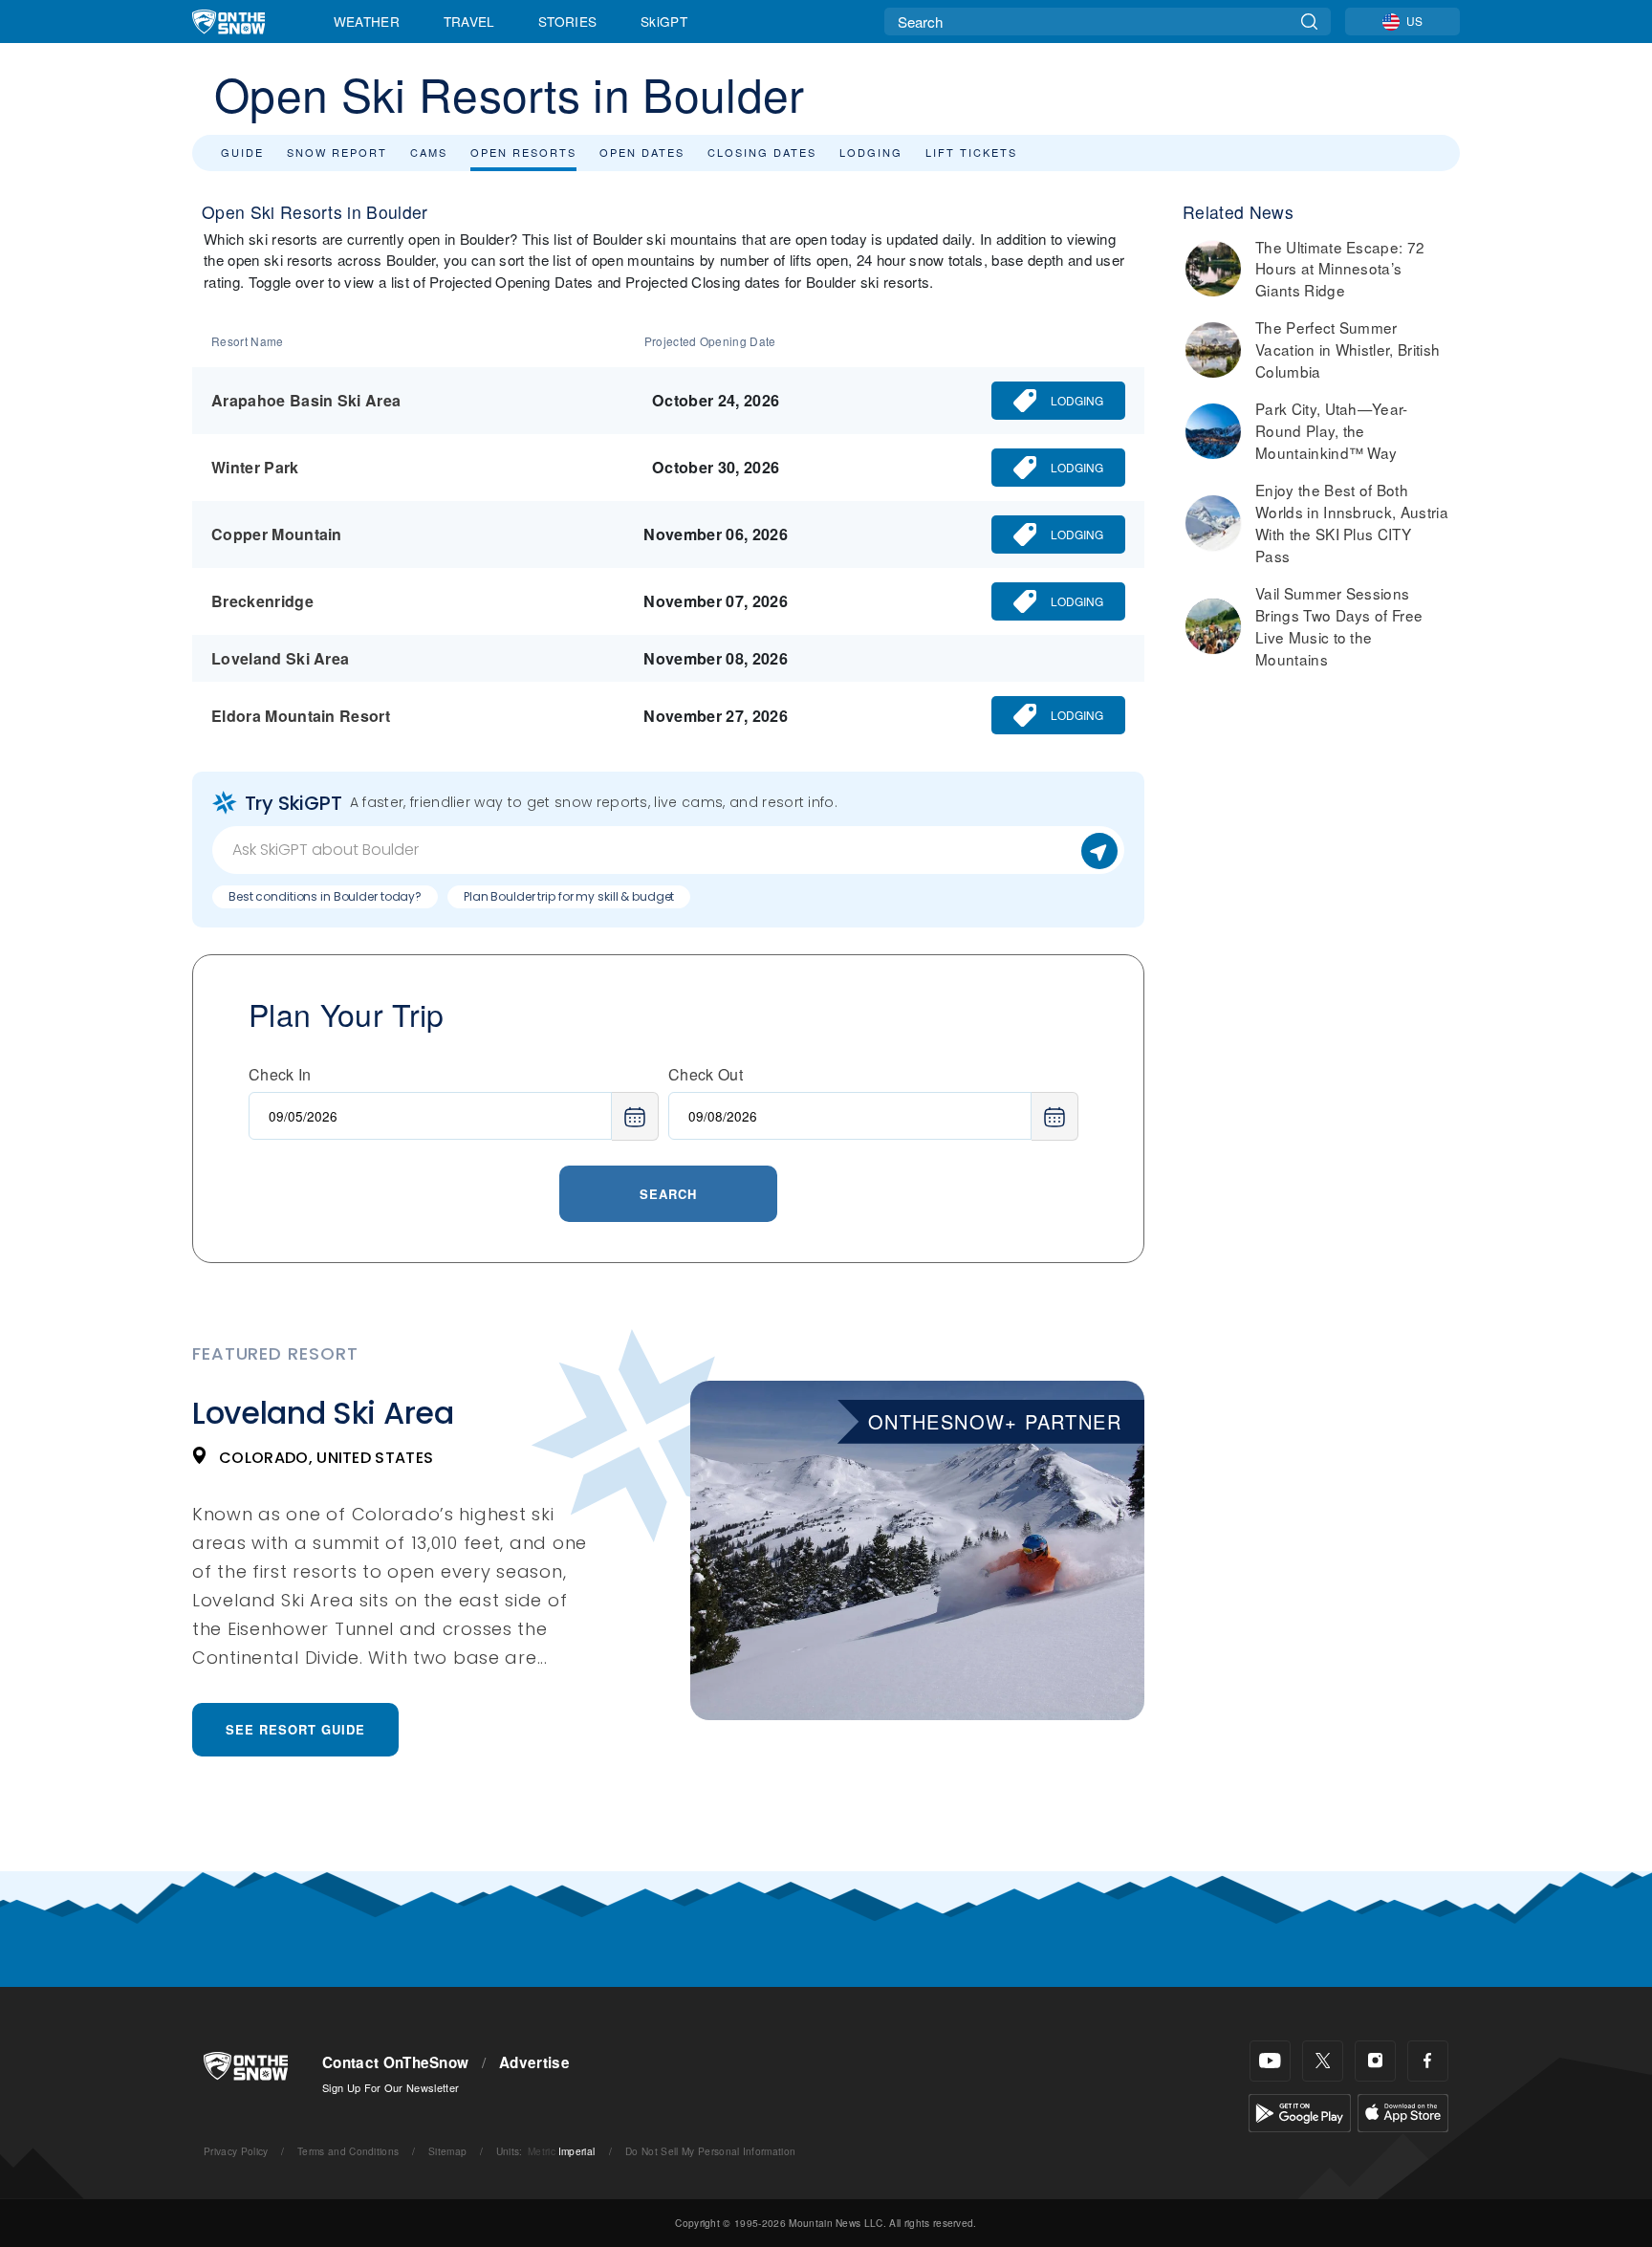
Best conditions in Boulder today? (325, 896)
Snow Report (337, 152)
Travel (469, 21)
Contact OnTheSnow (395, 2062)
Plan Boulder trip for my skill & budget (569, 896)
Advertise (534, 2062)
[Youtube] (1270, 2061)
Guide (242, 152)
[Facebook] (1428, 2061)
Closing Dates (762, 152)
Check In (280, 1074)
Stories (567, 21)
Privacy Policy (236, 2151)
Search (668, 1194)
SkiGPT (664, 21)
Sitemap (447, 2151)
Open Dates (642, 152)
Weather (367, 21)
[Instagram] (1375, 2061)
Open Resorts (523, 152)
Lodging (871, 152)
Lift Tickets (971, 152)
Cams (429, 152)
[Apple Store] (1403, 2111)
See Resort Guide (295, 1729)
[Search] (1309, 22)
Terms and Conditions (348, 2151)
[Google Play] (1300, 2111)
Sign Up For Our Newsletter (391, 2087)
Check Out (706, 1074)
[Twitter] (1323, 2061)
